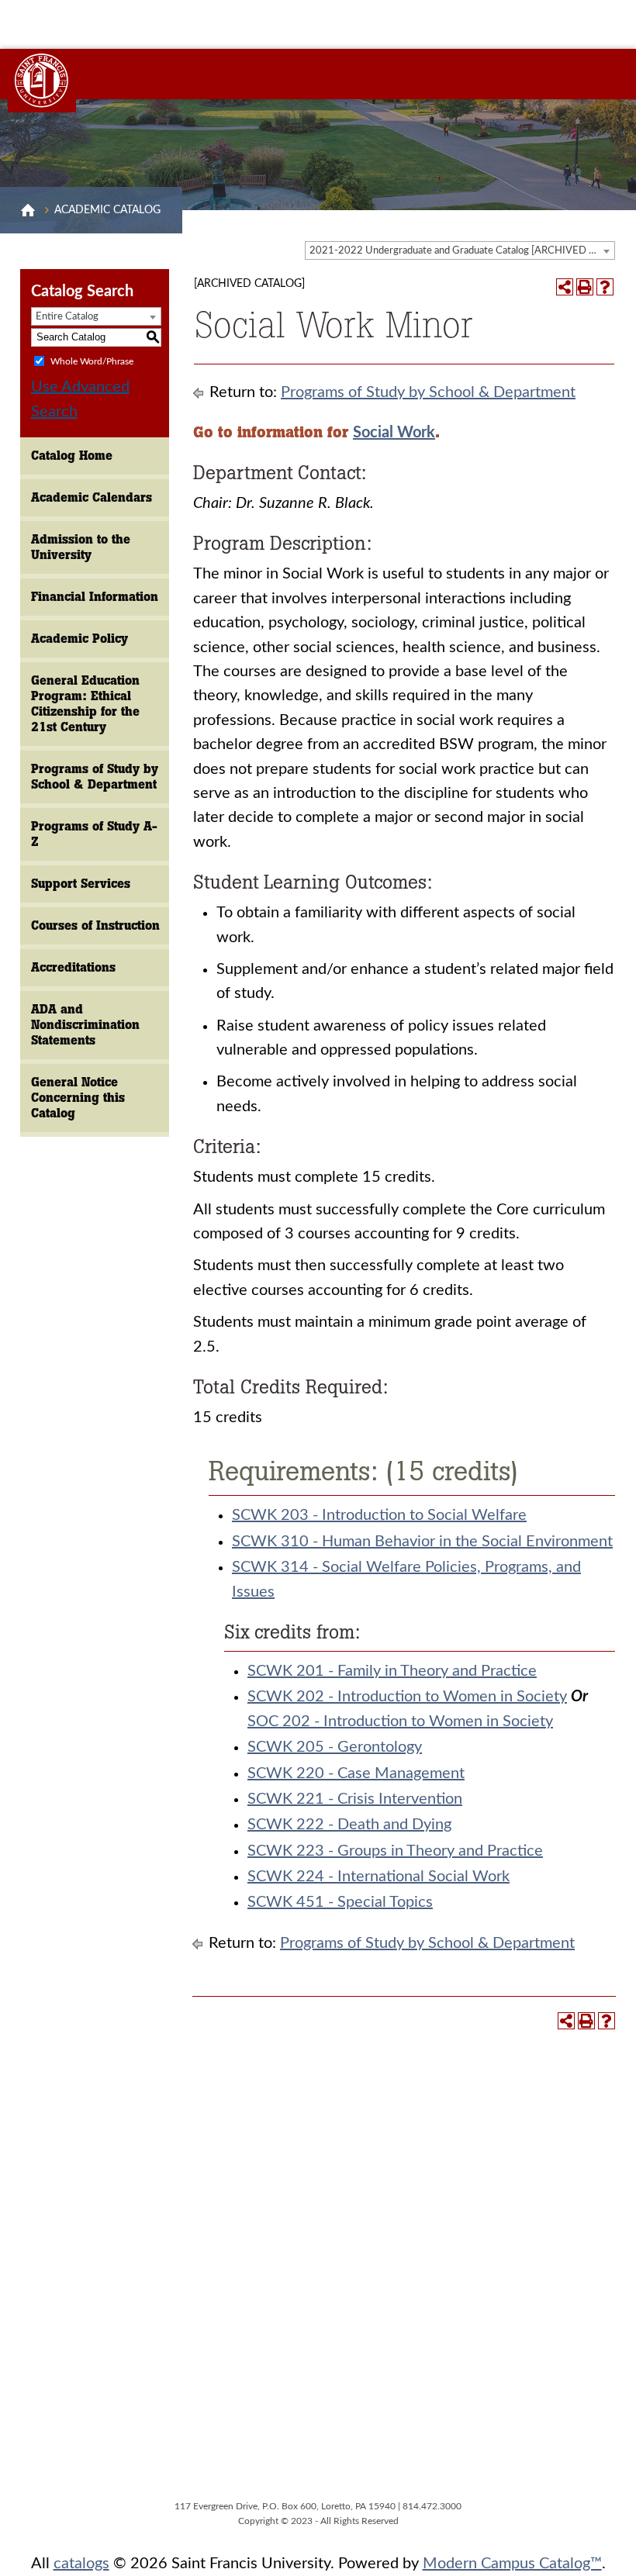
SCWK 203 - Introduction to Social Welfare (379, 1515)
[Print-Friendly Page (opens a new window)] (585, 287)
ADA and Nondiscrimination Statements (85, 1025)
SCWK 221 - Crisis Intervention (355, 1799)
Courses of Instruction (95, 925)
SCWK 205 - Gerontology (335, 1747)
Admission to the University (81, 547)
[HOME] (28, 210)
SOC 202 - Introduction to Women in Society (400, 1721)
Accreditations (73, 967)
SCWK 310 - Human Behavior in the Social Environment (422, 1542)
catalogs (81, 2564)
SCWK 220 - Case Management (356, 1773)
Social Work (394, 433)
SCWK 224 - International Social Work (378, 1877)
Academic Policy (79, 639)
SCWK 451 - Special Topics (340, 1902)
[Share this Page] (565, 287)
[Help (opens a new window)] (605, 287)
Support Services (81, 884)
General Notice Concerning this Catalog (78, 1098)
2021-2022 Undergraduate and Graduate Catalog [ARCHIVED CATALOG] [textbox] (462, 251)
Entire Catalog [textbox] (67, 317)
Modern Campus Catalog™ (512, 2564)
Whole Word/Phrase (92, 361)
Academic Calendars (92, 497)
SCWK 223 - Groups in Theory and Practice (395, 1851)
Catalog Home (72, 456)
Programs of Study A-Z (94, 834)
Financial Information (95, 597)
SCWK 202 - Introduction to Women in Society (407, 1697)
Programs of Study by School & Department (95, 777)
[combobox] (460, 250)
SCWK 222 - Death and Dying (349, 1825)
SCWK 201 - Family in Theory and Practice (392, 1671)
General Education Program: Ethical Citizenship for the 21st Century (85, 704)
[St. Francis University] (42, 81)
